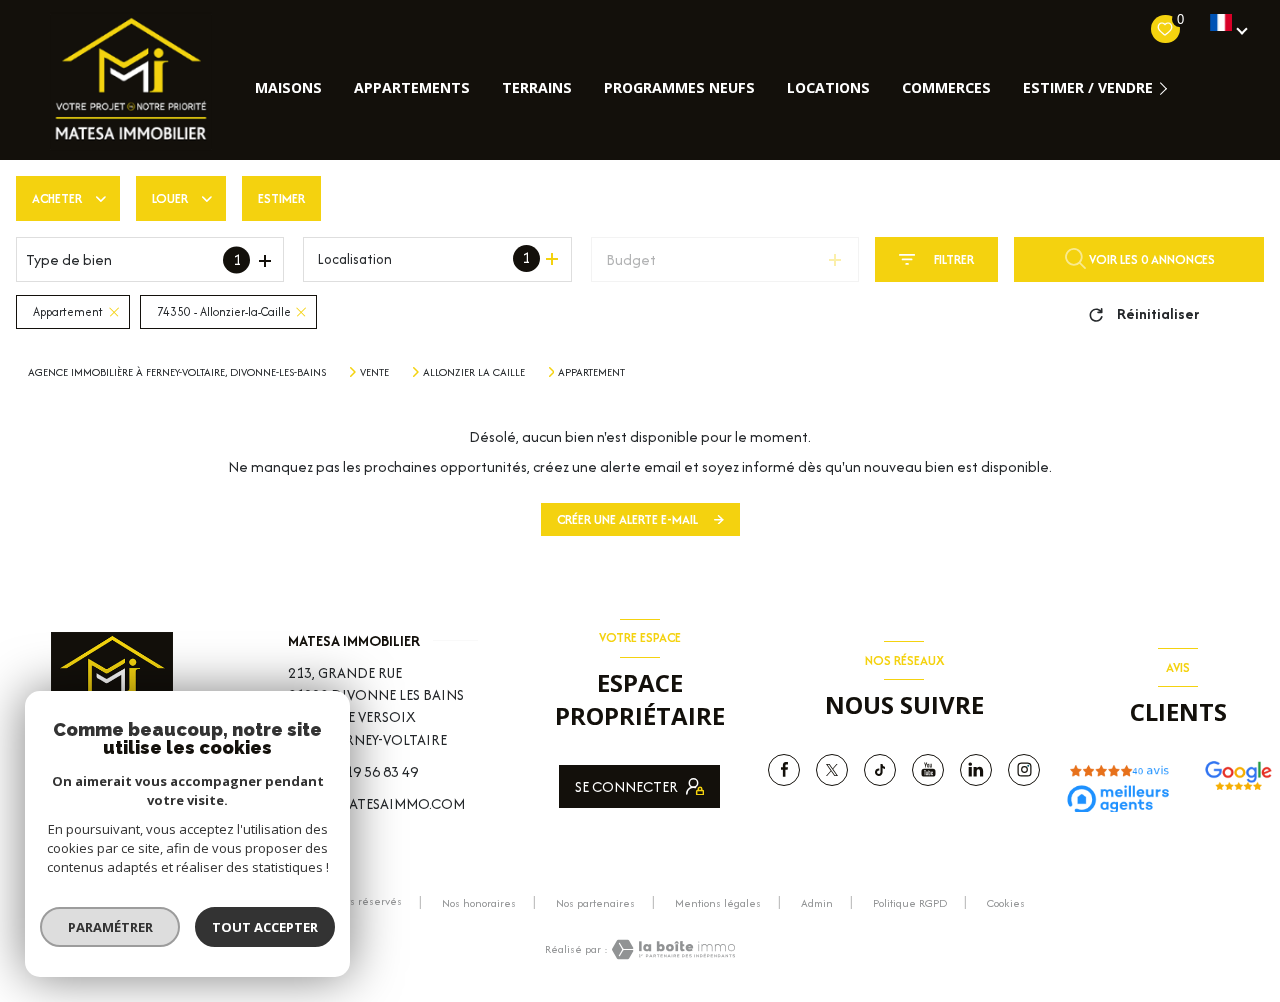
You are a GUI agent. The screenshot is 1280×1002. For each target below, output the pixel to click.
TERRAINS (537, 87)
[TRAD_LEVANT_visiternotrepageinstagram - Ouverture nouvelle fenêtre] (1024, 770)
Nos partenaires (595, 903)
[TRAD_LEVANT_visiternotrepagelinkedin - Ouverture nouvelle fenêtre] (976, 770)
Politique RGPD (910, 903)
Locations (828, 87)
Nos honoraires (479, 903)
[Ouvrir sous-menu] (1167, 87)
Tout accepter (265, 927)
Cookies (1006, 904)
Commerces (946, 87)
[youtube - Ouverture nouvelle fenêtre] (928, 770)
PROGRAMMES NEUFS (679, 87)
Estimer (281, 198)
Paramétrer (110, 927)
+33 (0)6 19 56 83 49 (353, 771)
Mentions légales (718, 903)
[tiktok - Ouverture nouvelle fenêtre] (880, 770)
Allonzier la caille (474, 372)
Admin (817, 903)
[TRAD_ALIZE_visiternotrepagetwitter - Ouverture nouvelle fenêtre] (832, 770)
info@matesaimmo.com (376, 803)
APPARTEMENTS (412, 87)
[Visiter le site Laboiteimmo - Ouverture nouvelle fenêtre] (672, 949)
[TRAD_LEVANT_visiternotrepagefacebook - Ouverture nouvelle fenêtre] (784, 770)
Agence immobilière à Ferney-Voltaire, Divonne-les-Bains (177, 372)
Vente (374, 372)
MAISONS (288, 87)
